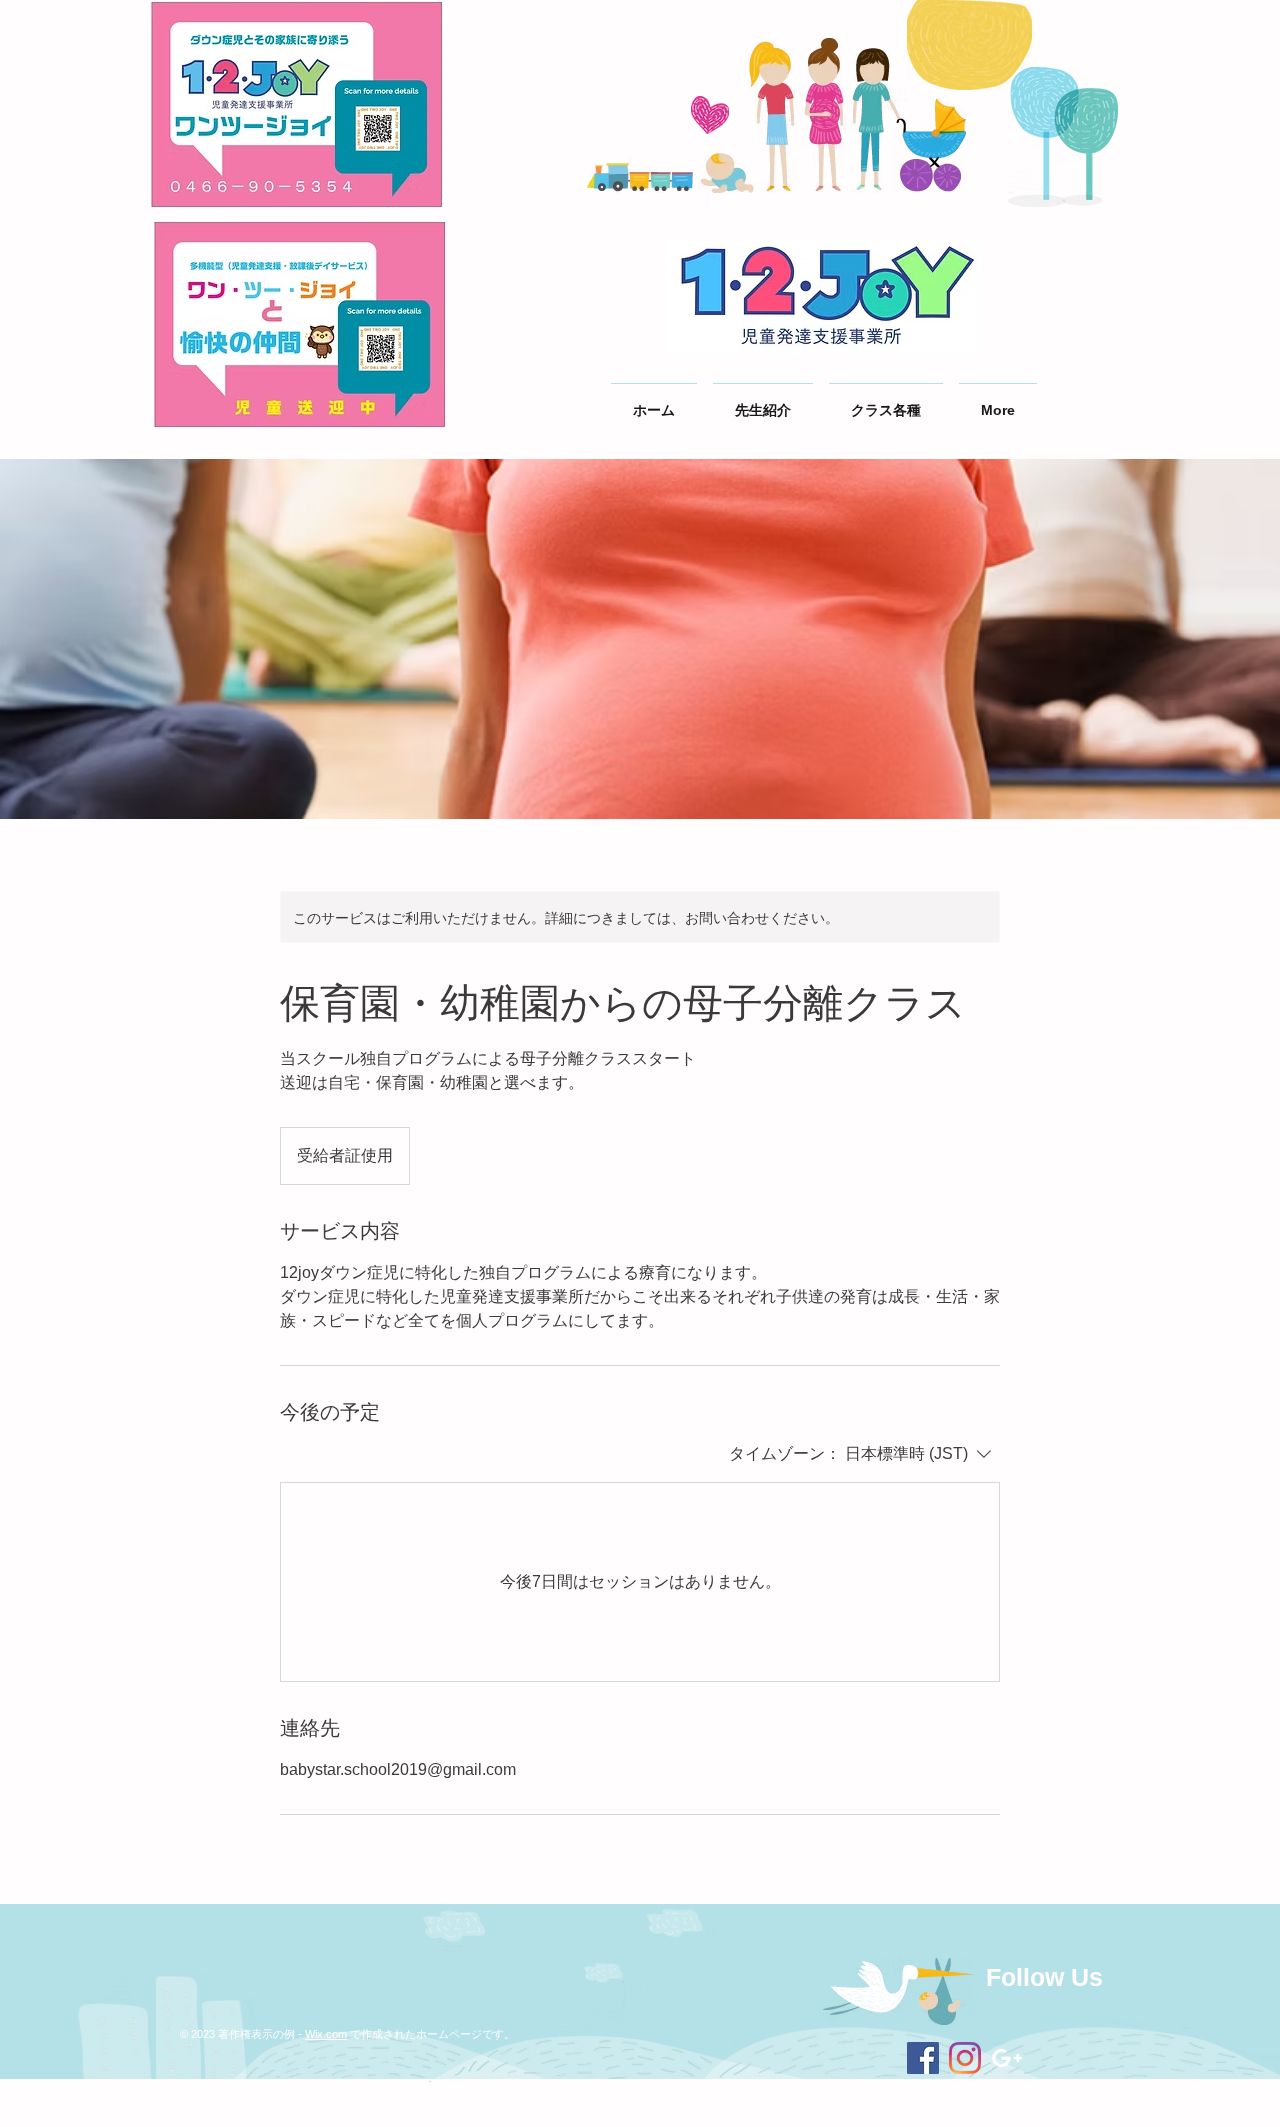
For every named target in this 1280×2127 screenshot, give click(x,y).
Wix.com (326, 2034)
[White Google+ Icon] (1007, 2058)
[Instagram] (965, 2058)
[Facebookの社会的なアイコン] (923, 2058)
